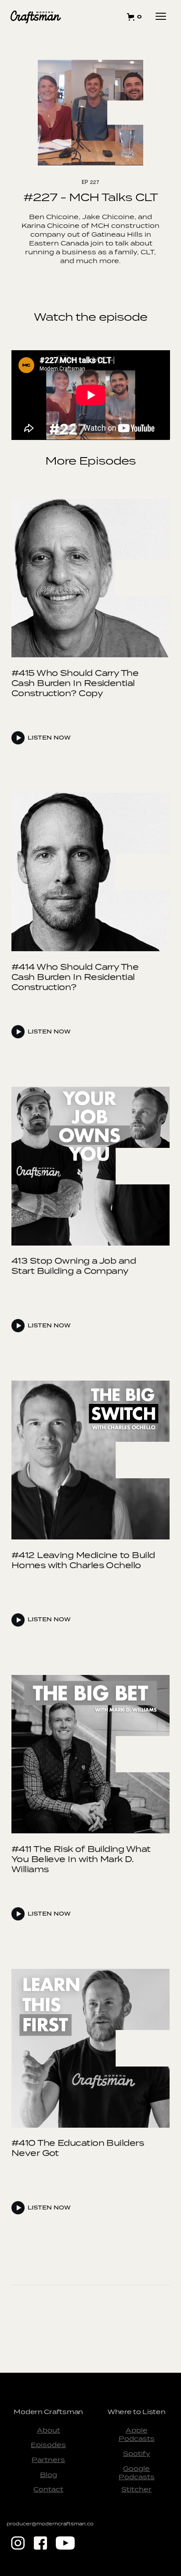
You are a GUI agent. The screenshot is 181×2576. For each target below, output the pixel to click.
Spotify (137, 2453)
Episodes (48, 2445)
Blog (49, 2475)
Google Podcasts (137, 2473)
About (49, 2430)
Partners (48, 2460)
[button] (136, 17)
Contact (48, 2489)
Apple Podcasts (137, 2435)
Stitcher (136, 2489)
